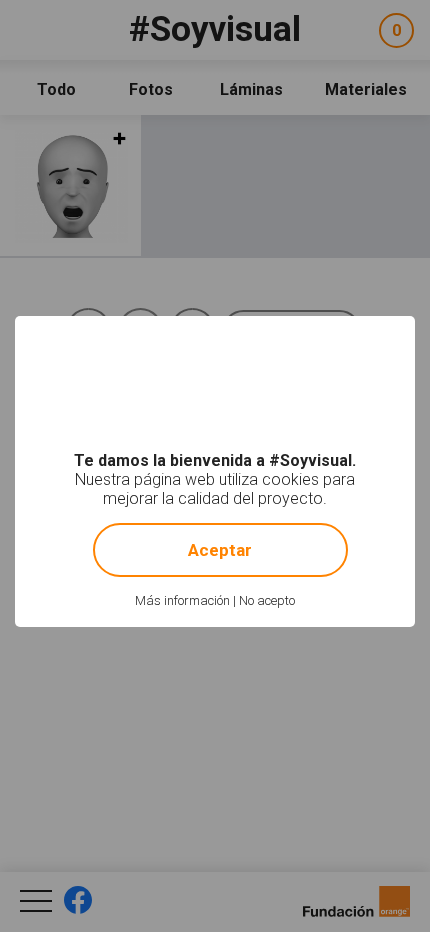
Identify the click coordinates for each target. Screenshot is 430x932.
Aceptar (220, 550)
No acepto (267, 600)
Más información (182, 600)
